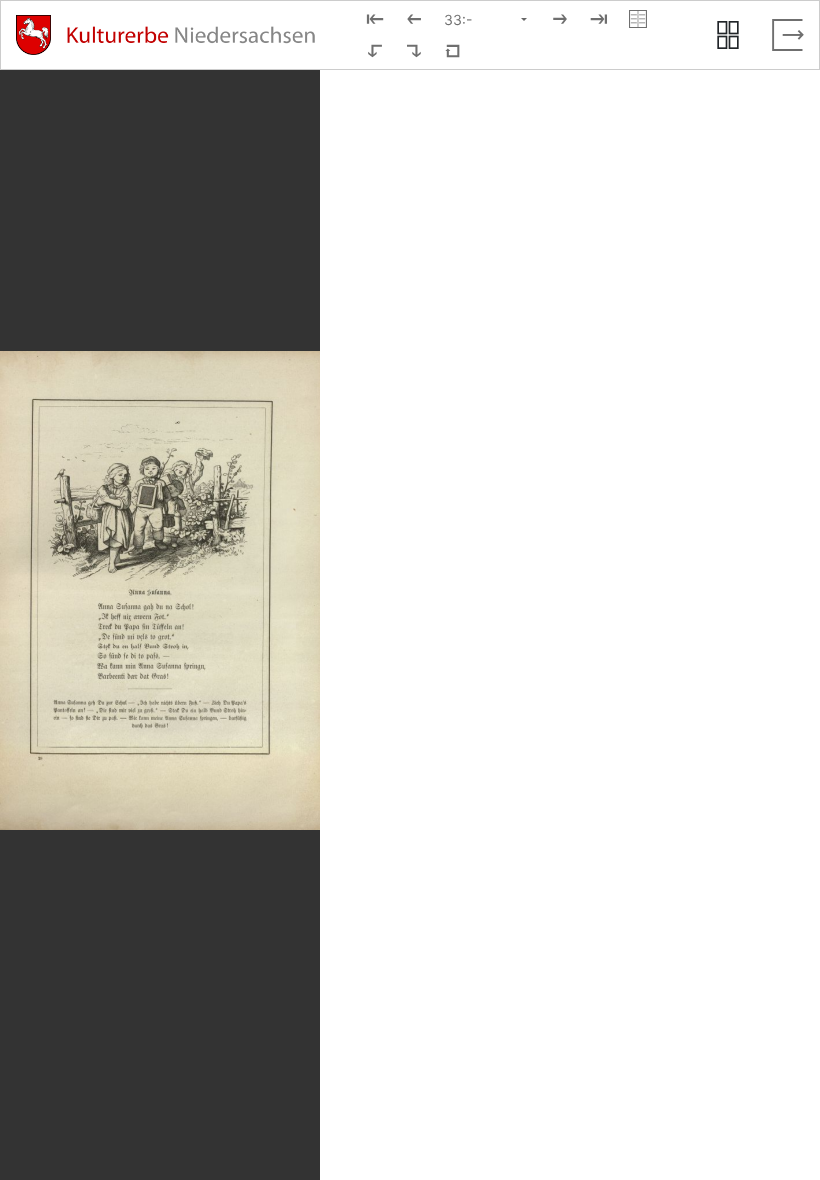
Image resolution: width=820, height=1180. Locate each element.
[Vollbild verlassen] (788, 35)
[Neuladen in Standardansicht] (453, 51)
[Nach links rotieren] (375, 51)
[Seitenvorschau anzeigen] (728, 35)
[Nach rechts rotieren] (414, 51)
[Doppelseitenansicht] (638, 19)
